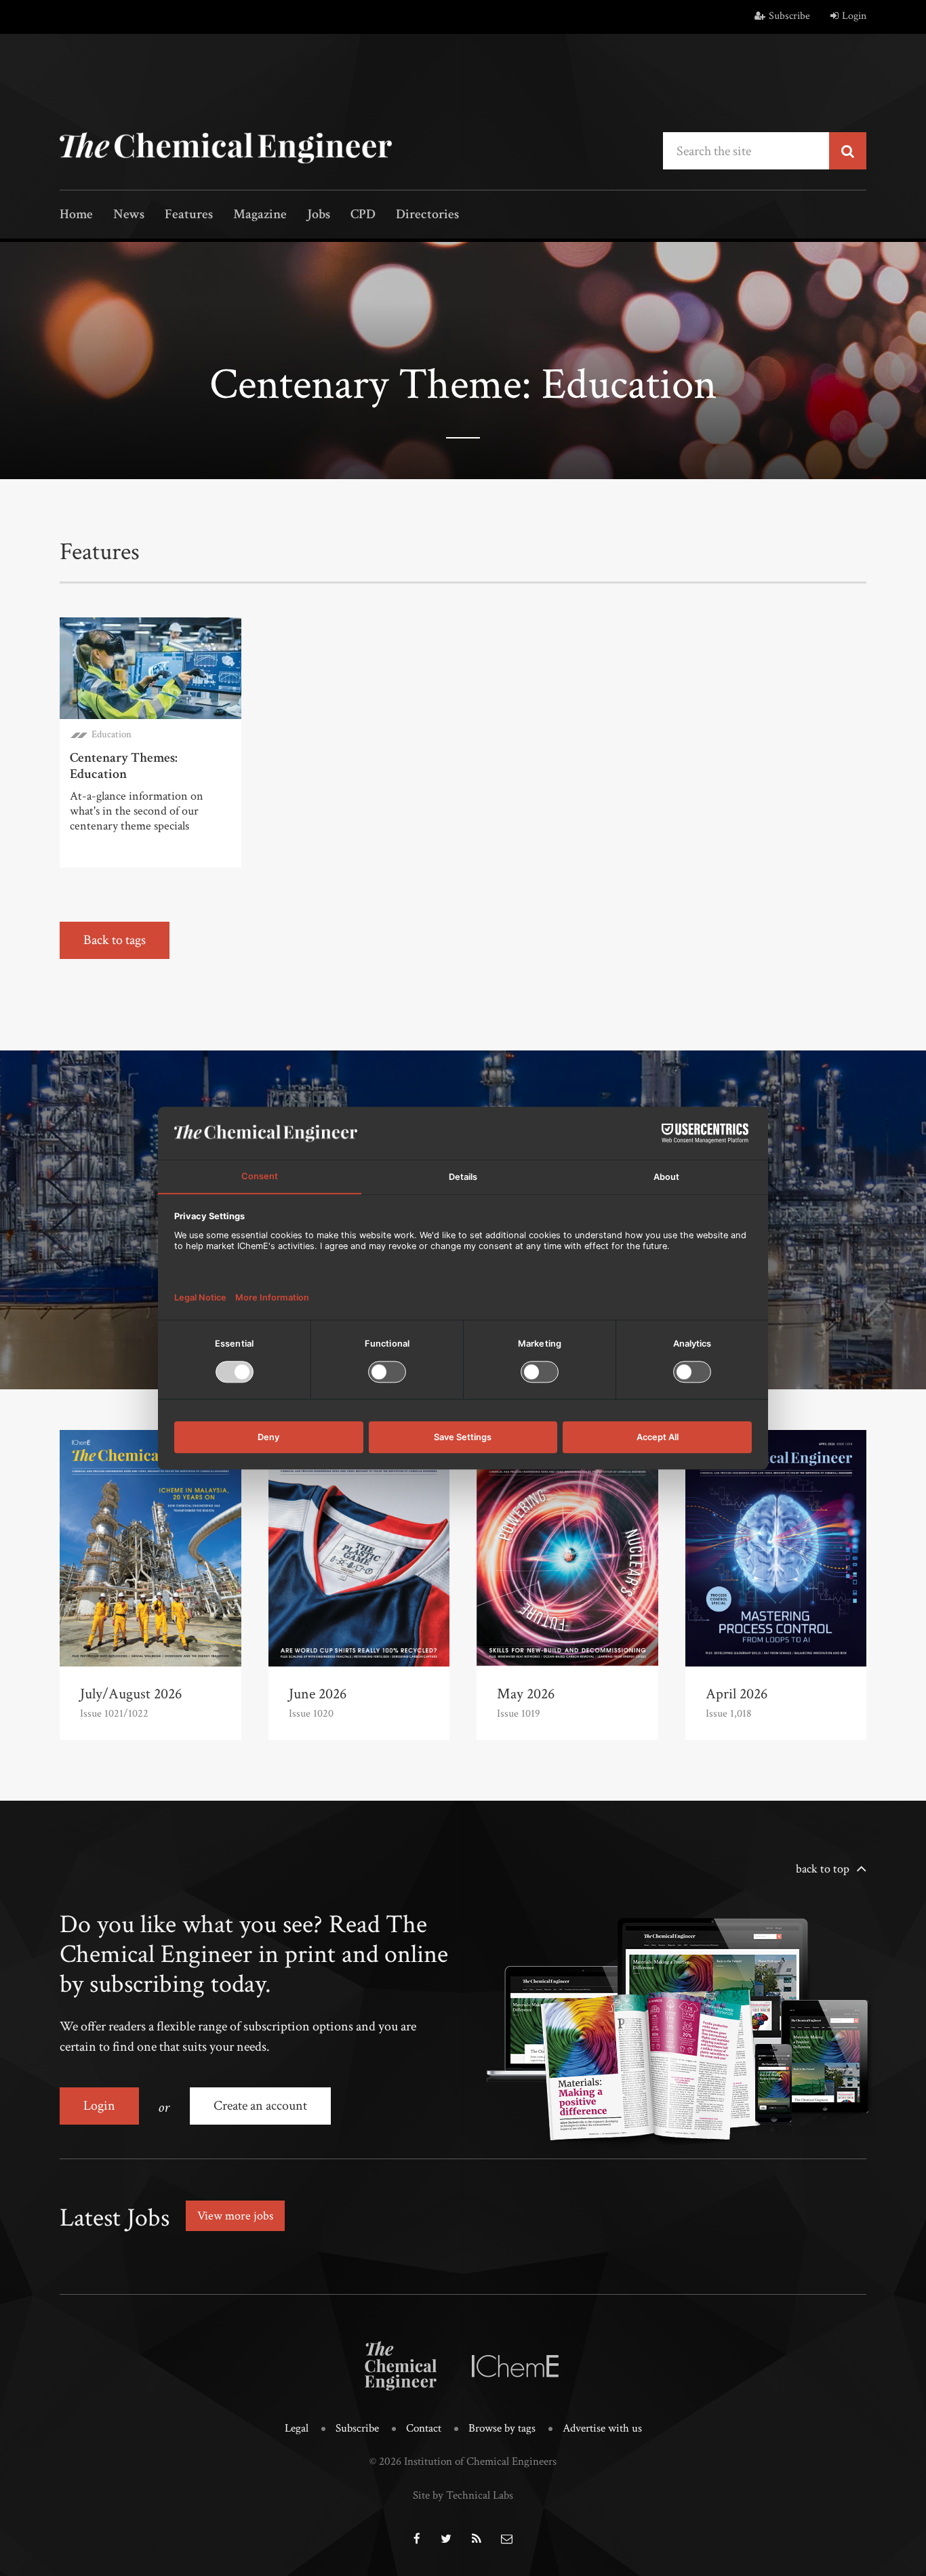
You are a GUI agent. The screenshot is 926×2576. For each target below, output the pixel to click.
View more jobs (235, 2216)
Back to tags (115, 940)
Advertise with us (602, 2428)
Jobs (319, 215)
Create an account (260, 2106)
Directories (427, 215)
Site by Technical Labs (463, 2495)
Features (189, 215)
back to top (823, 1869)
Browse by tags (502, 2428)
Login (854, 16)
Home (76, 215)
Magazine (260, 215)
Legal (297, 2428)
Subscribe (789, 16)
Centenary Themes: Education (124, 766)
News (129, 215)
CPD (363, 215)
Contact (424, 2428)
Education (112, 734)
